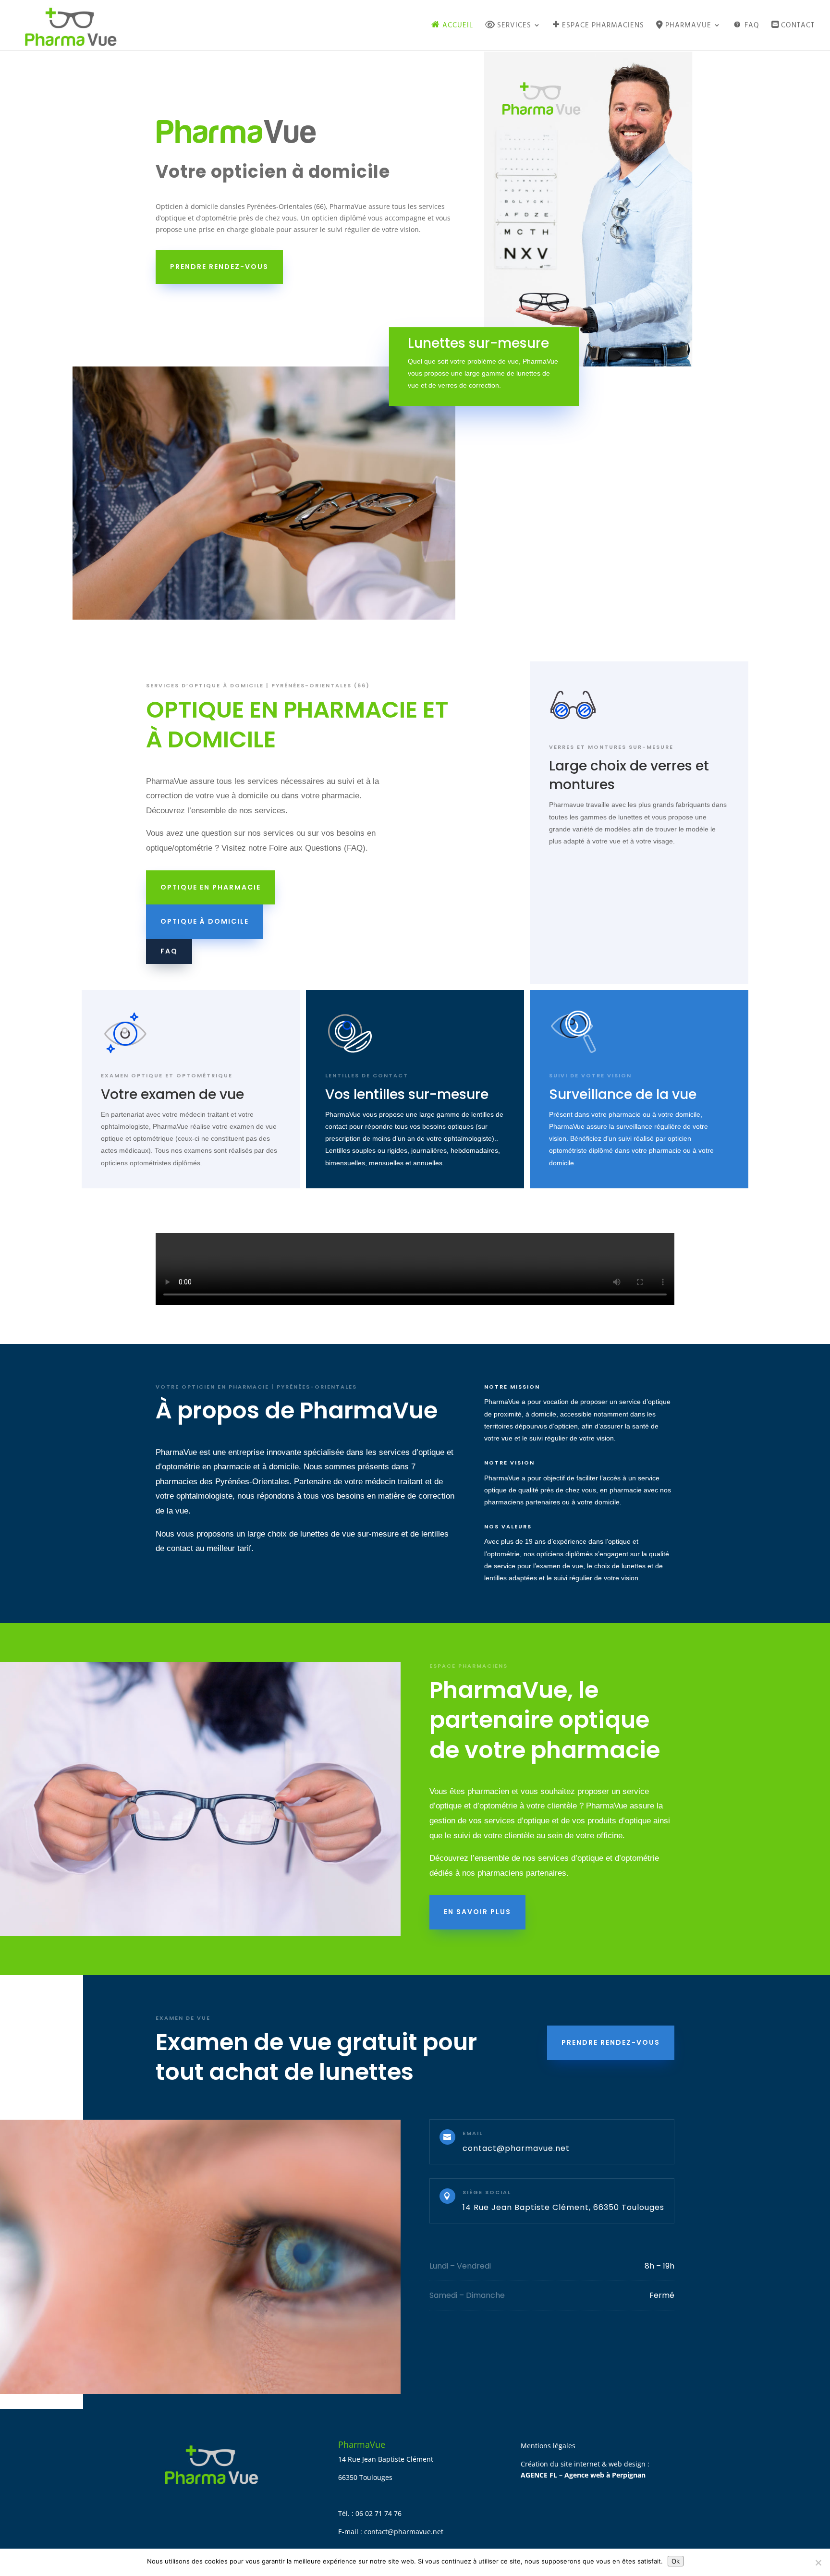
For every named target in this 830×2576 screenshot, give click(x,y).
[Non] (818, 2563)
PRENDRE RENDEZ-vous (611, 2042)
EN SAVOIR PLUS (477, 1912)
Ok (676, 2561)
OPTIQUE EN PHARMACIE (211, 887)
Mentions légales (548, 2446)
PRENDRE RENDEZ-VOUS (219, 267)
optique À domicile (205, 921)
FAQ (169, 951)
